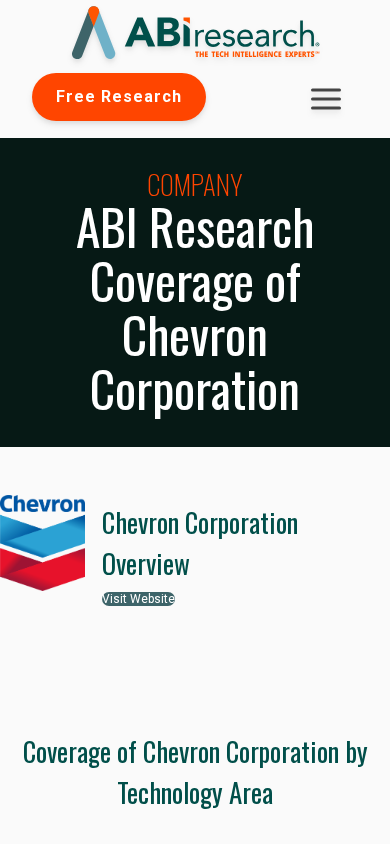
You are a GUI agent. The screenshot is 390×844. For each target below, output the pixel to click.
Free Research (119, 96)
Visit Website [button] (138, 599)
